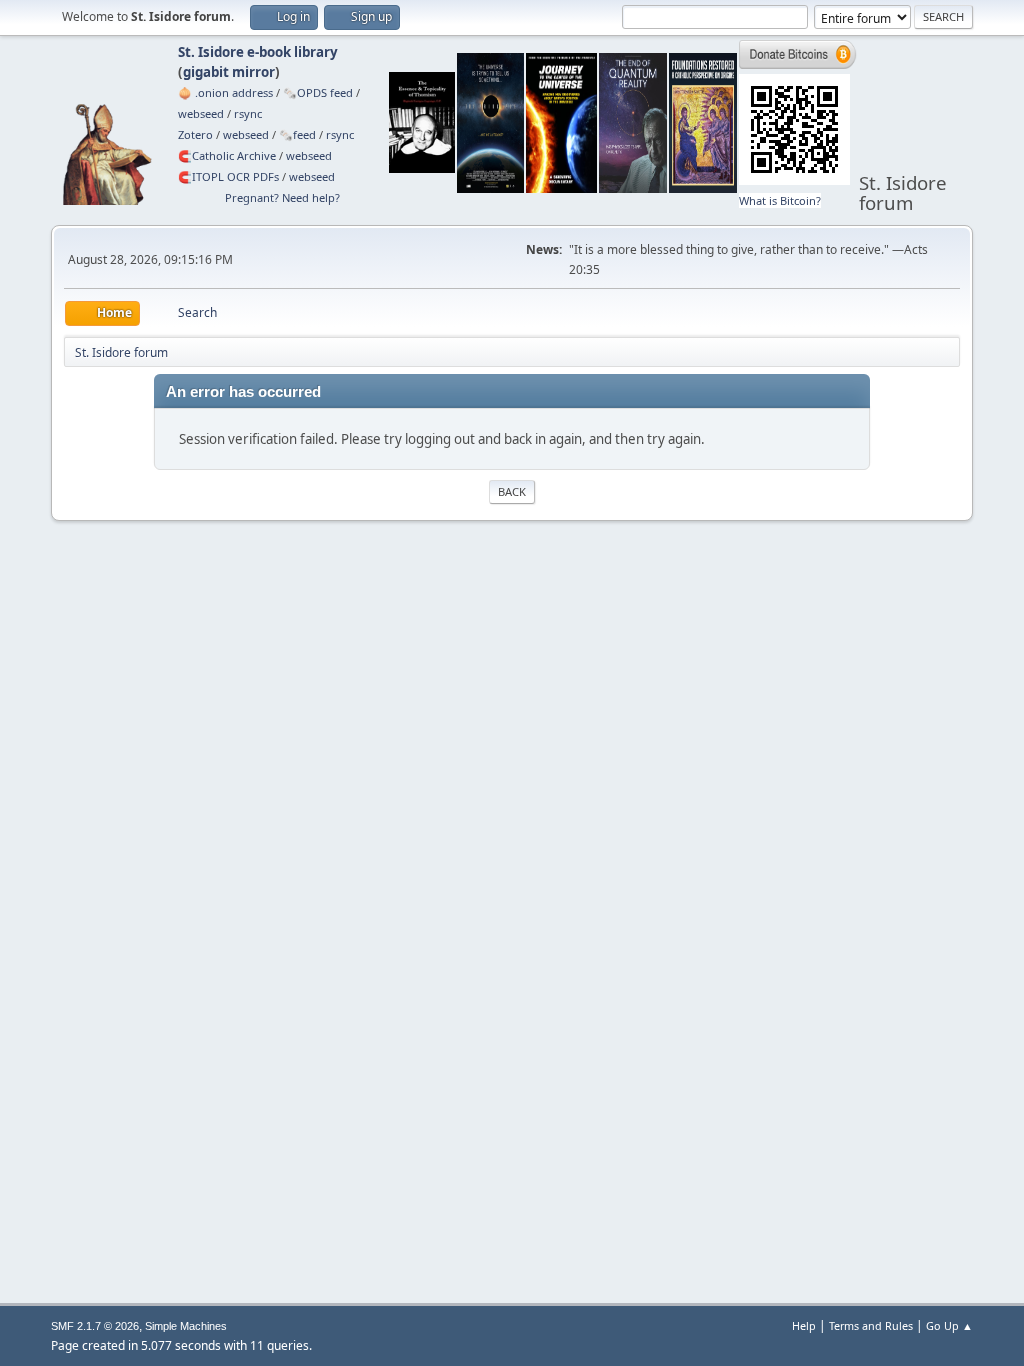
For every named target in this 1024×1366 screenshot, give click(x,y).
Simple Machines (186, 1326)
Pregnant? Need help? (282, 197)
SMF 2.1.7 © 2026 (95, 1326)
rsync (248, 113)
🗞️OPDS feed (318, 92)
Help (804, 1325)
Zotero (195, 134)
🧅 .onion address (225, 92)
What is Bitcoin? (780, 200)
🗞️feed (297, 134)
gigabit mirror (229, 72)
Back (512, 491)
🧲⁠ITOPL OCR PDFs (228, 176)
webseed (201, 113)
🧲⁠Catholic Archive (227, 155)
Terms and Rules (871, 1325)
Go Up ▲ (949, 1325)
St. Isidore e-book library (258, 52)
